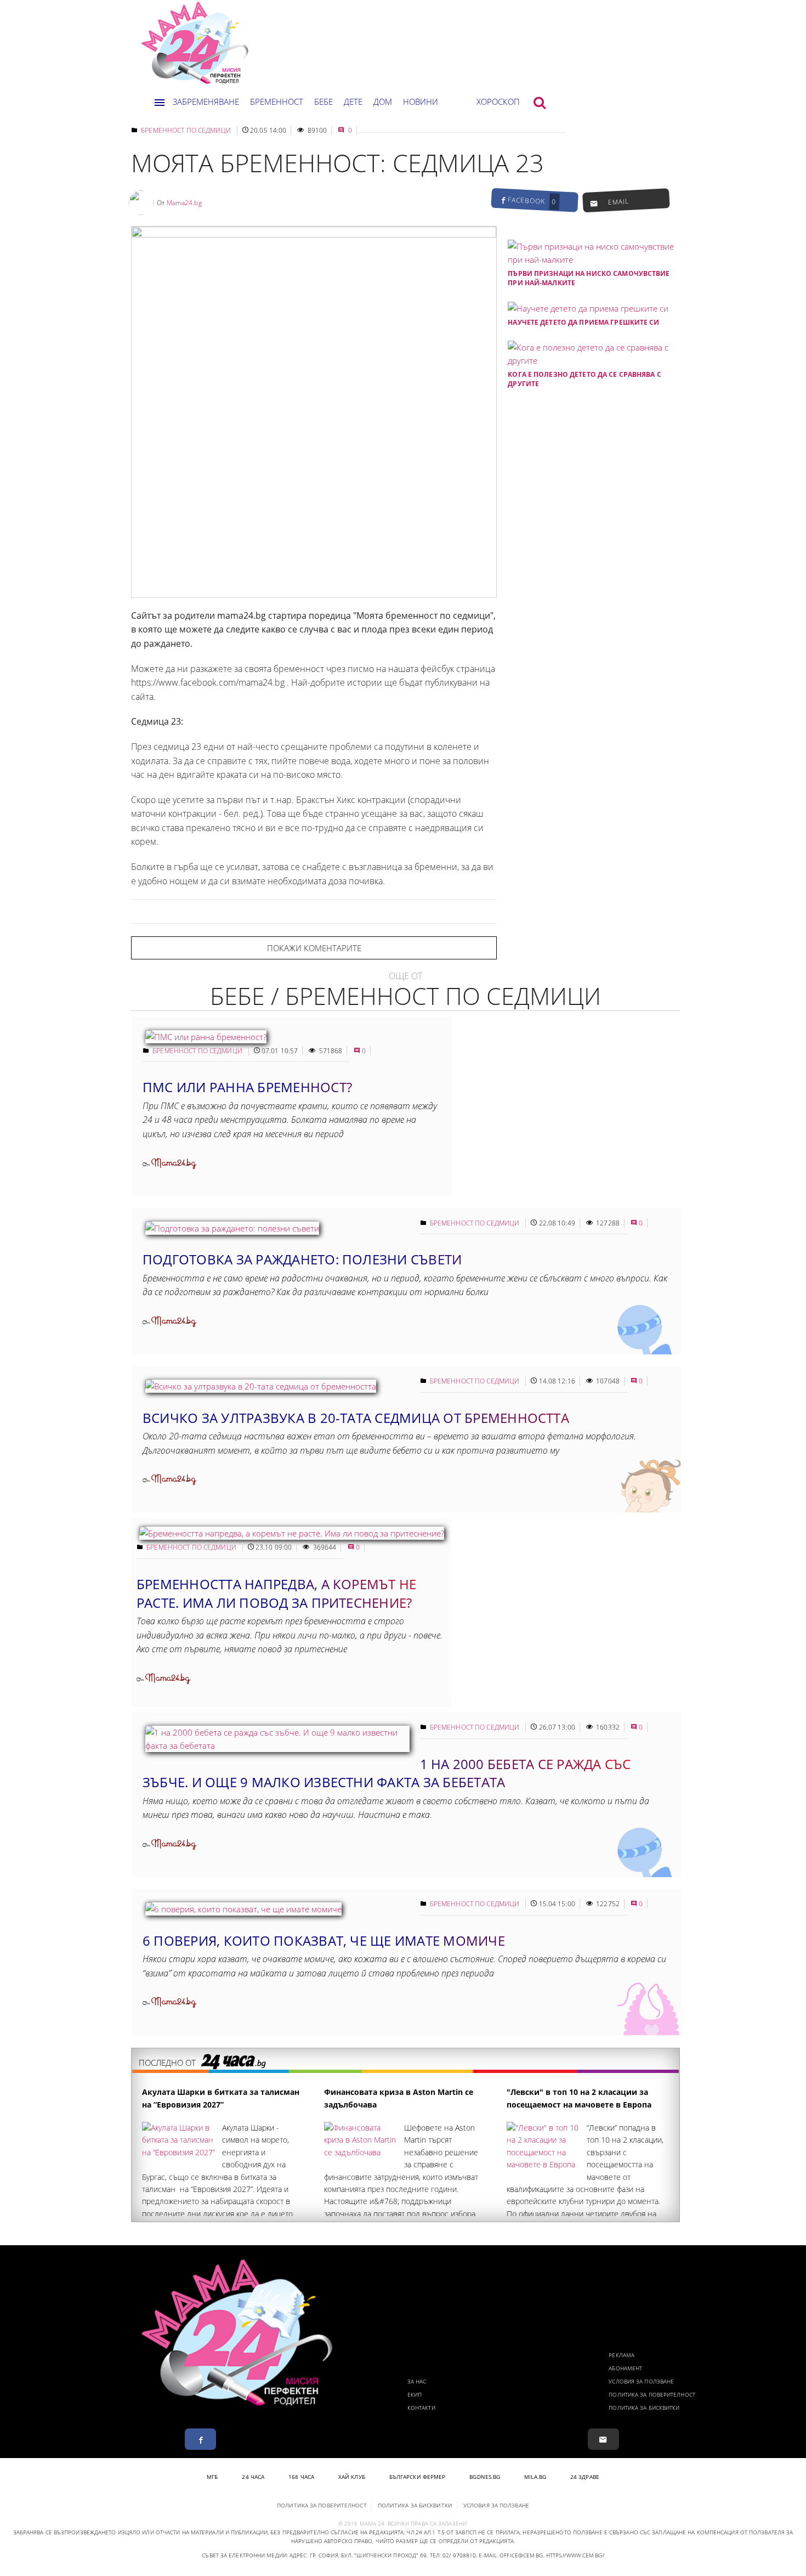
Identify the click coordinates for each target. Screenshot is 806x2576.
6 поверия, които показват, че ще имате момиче (324, 1941)
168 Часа (301, 2477)
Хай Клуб (352, 2477)
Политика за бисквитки (644, 2408)
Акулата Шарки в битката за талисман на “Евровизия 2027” (221, 2098)
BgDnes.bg (485, 2477)
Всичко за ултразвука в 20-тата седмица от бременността (356, 1418)
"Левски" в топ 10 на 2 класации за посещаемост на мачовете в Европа (579, 2098)
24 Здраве (585, 2477)
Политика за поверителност (652, 2394)
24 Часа (253, 2477)
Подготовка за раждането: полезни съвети (302, 1259)
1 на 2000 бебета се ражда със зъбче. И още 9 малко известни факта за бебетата (387, 1773)
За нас (417, 2381)
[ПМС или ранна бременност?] (206, 1037)
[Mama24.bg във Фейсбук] (200, 2439)
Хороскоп (498, 101)
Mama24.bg (184, 203)
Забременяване (206, 101)
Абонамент (625, 2368)
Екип (415, 2394)
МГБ (212, 2477)
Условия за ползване (641, 2381)
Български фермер (418, 2477)
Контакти (421, 2408)
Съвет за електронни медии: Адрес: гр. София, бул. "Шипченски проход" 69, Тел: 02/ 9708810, (339, 2555)
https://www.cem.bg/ (575, 2555)
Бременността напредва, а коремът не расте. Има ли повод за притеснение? (276, 1593)
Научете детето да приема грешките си (583, 322)
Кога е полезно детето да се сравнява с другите (584, 379)
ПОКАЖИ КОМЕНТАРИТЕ (314, 948)
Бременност (277, 101)
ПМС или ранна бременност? (247, 1087)
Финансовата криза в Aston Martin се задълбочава (399, 2098)
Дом (383, 101)
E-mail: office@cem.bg (511, 2555)
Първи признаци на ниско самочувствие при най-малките (589, 278)
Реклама (621, 2355)
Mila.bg (535, 2477)
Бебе (323, 101)
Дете (353, 101)
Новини (421, 101)
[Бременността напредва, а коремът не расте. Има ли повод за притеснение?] (292, 1533)
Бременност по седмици (186, 130)
